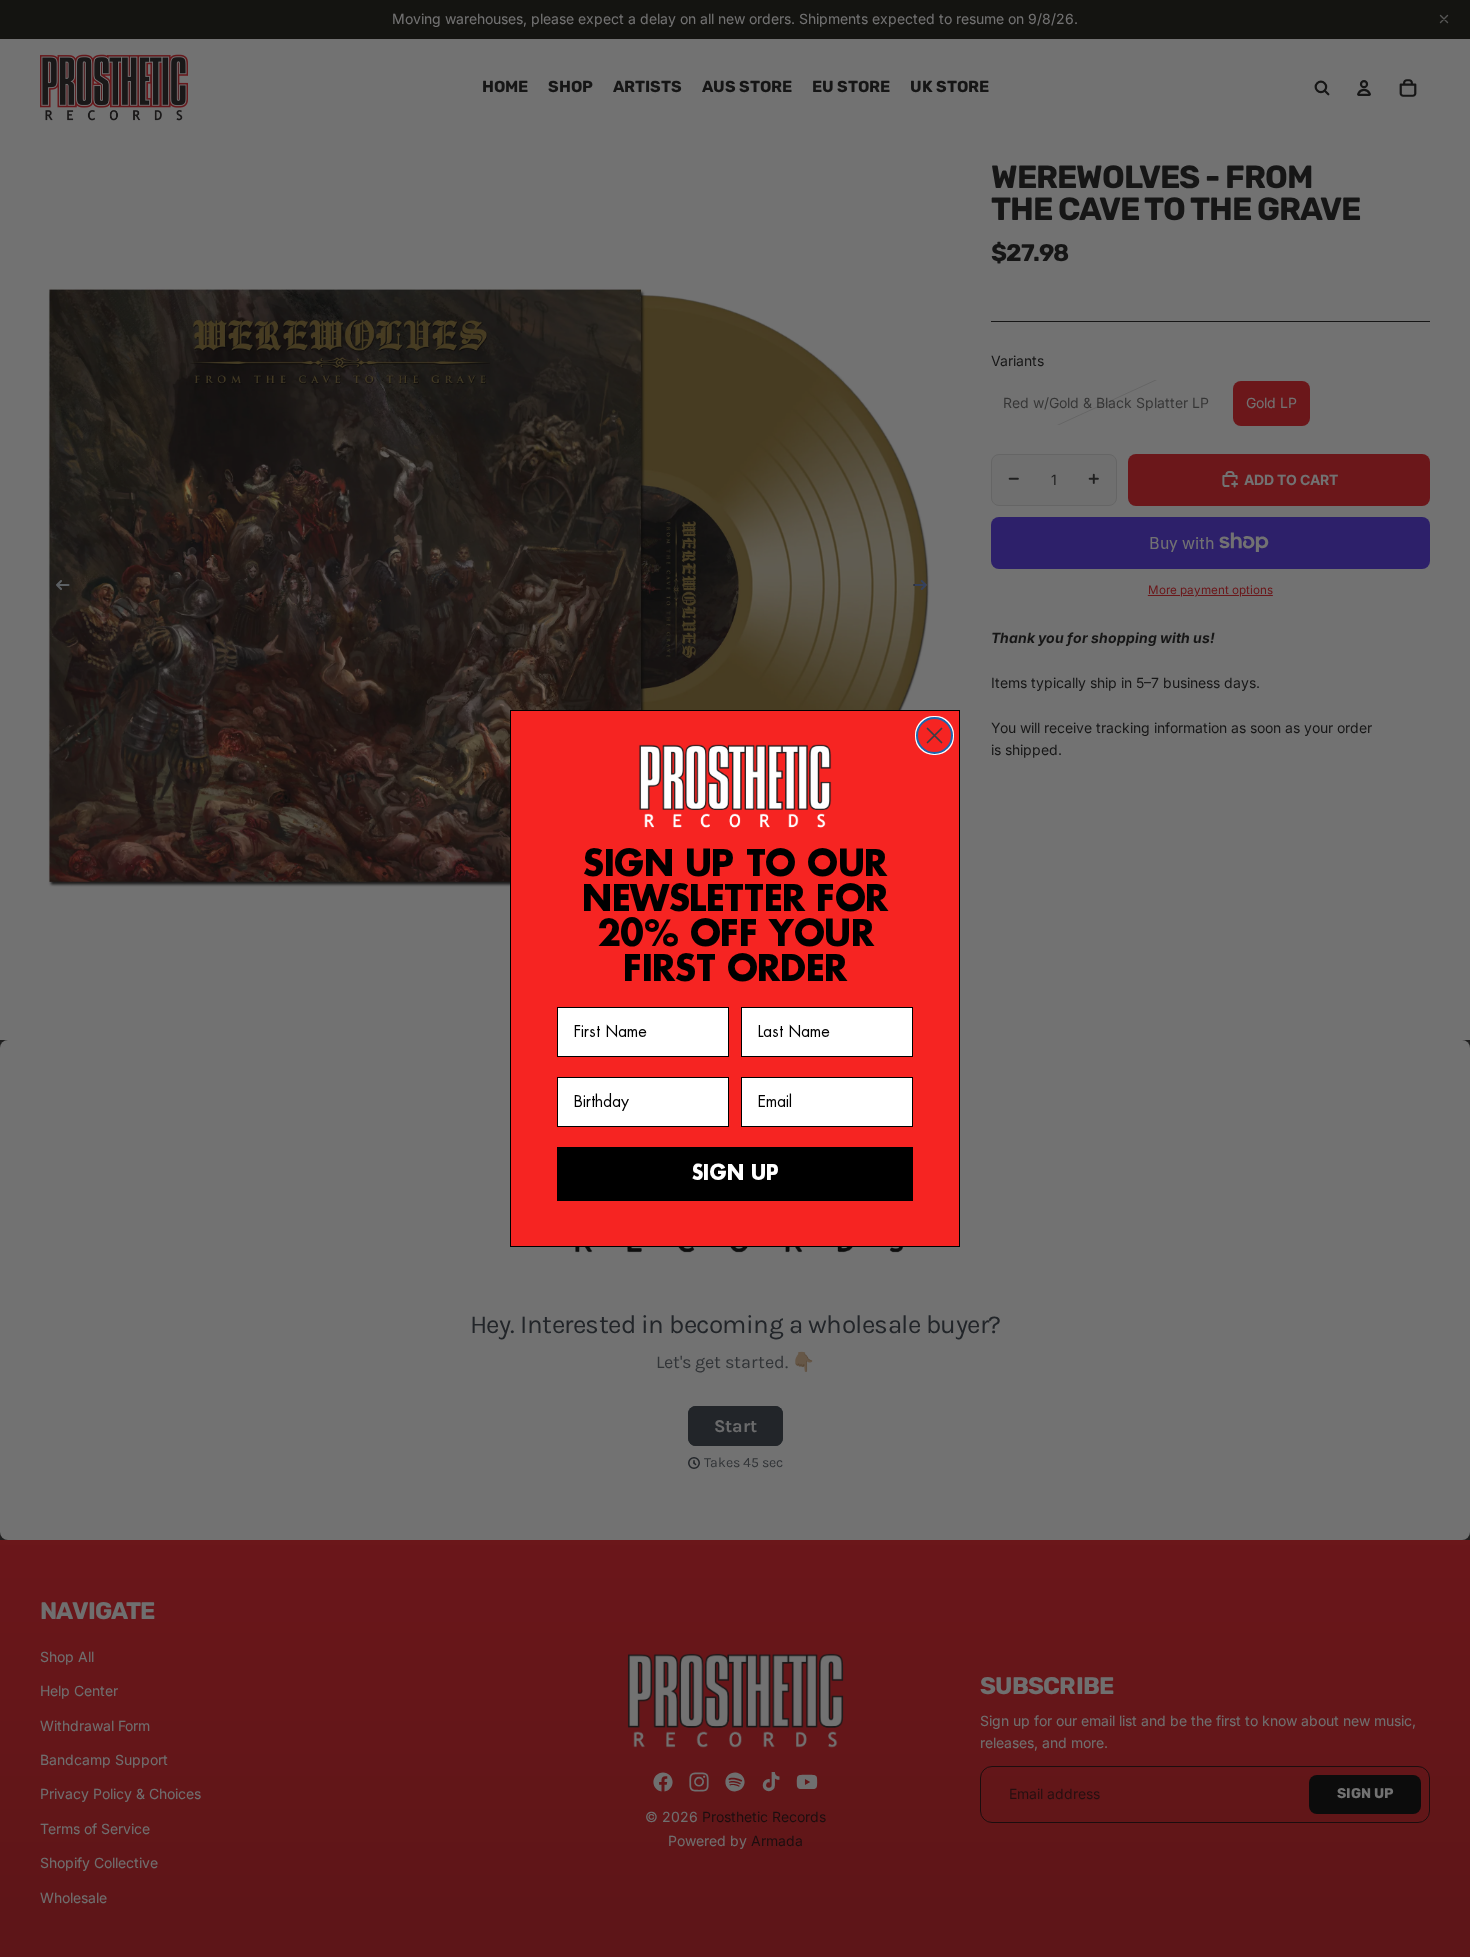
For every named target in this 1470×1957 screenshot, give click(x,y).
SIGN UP (735, 1173)
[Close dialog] (934, 735)
